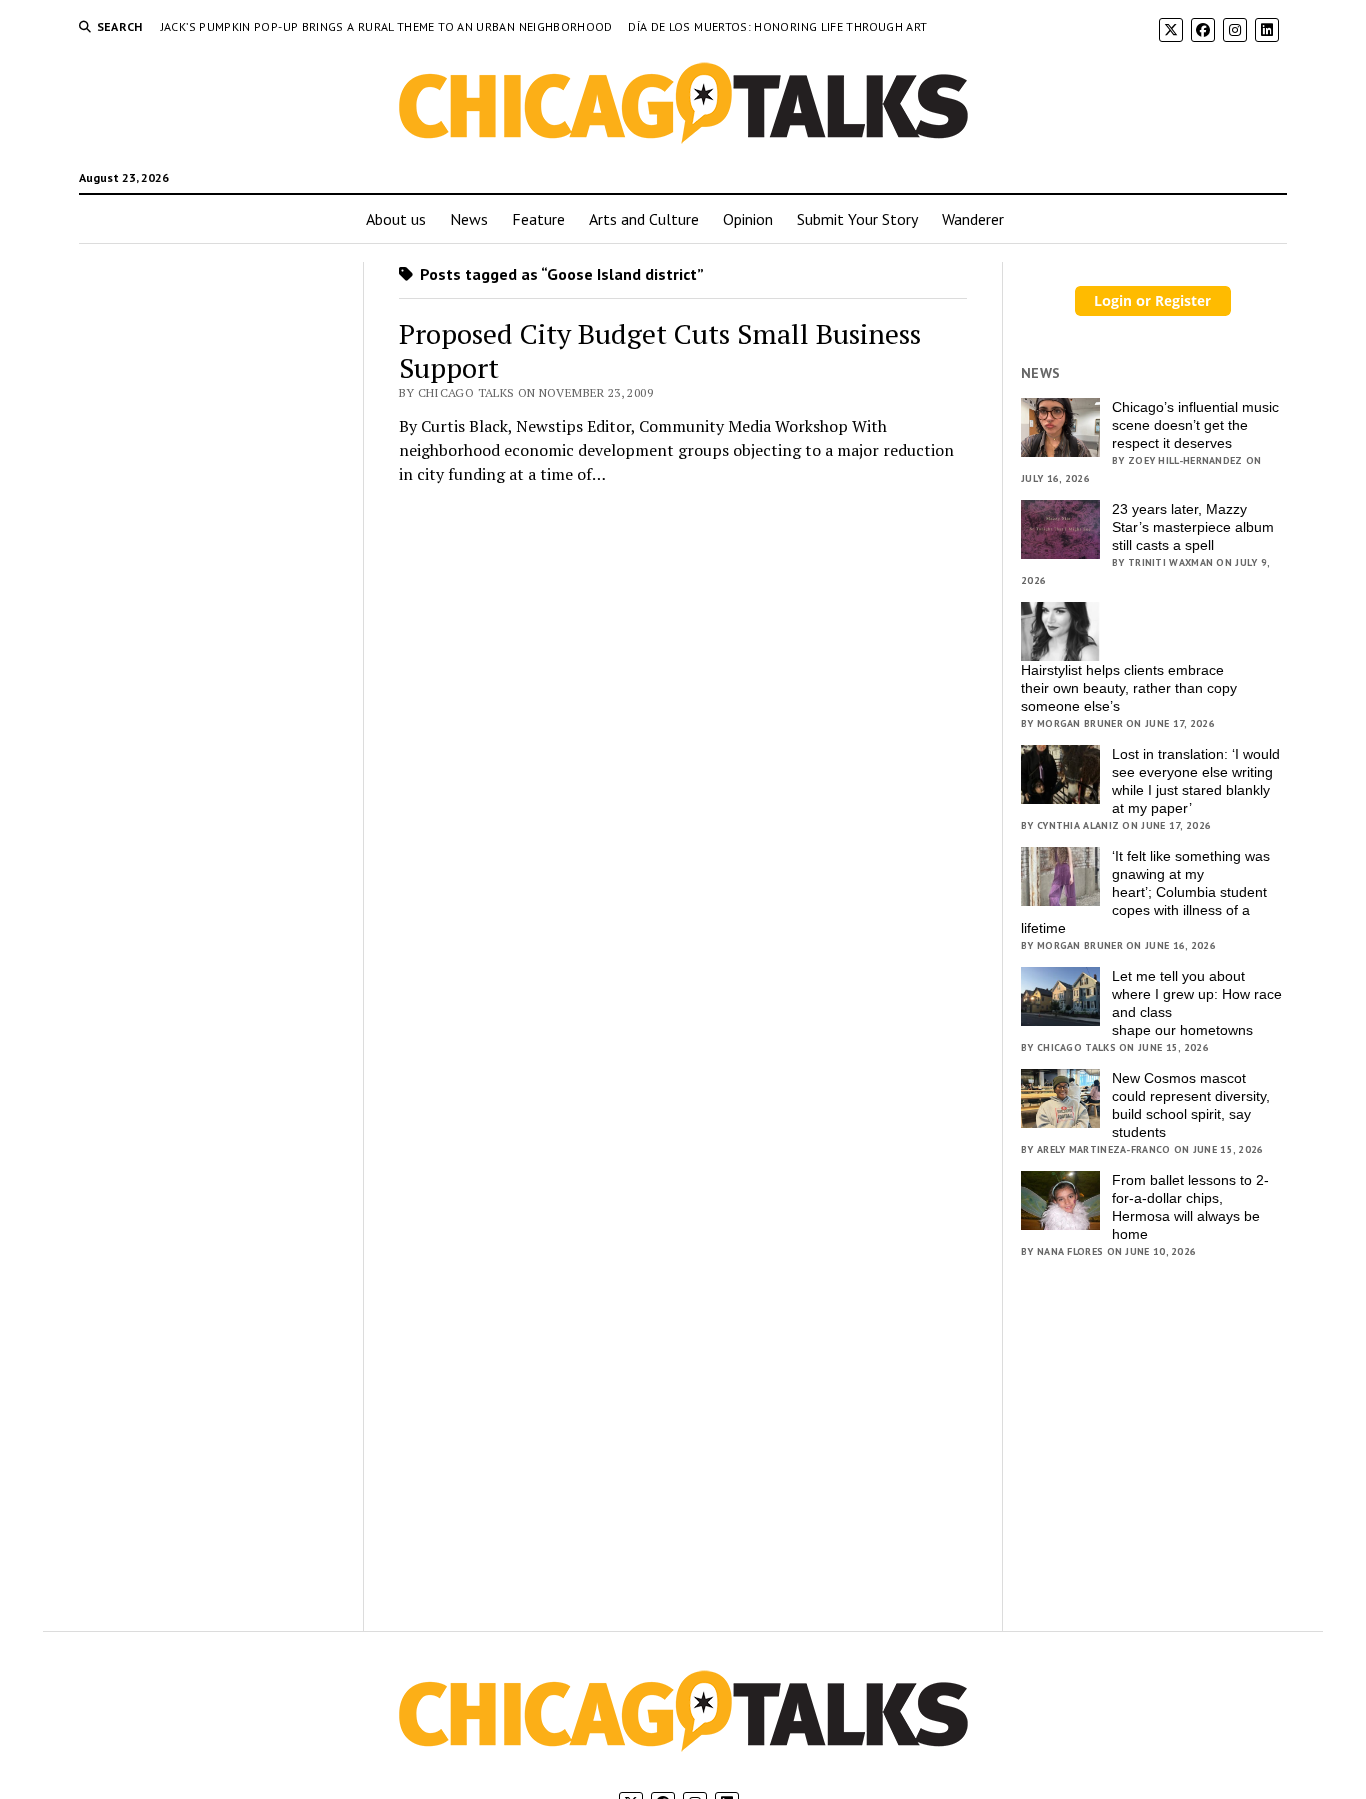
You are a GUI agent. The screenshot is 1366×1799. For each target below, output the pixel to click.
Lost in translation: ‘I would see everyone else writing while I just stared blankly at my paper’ (1196, 781)
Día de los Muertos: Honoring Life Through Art (777, 26)
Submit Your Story (857, 219)
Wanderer (973, 219)
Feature (538, 219)
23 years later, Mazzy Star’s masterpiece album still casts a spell (1193, 527)
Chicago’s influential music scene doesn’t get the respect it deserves (1195, 425)
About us (396, 219)
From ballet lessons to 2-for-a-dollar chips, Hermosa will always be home (1190, 1207)
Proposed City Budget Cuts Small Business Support (660, 350)
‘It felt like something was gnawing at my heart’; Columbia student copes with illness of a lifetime (1145, 892)
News (469, 219)
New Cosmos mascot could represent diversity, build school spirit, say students (1191, 1105)
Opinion (748, 219)
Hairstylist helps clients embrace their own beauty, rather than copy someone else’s (1129, 688)
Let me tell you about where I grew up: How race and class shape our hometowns (1197, 1003)
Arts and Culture (644, 219)
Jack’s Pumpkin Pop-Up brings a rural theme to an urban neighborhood (388, 26)
